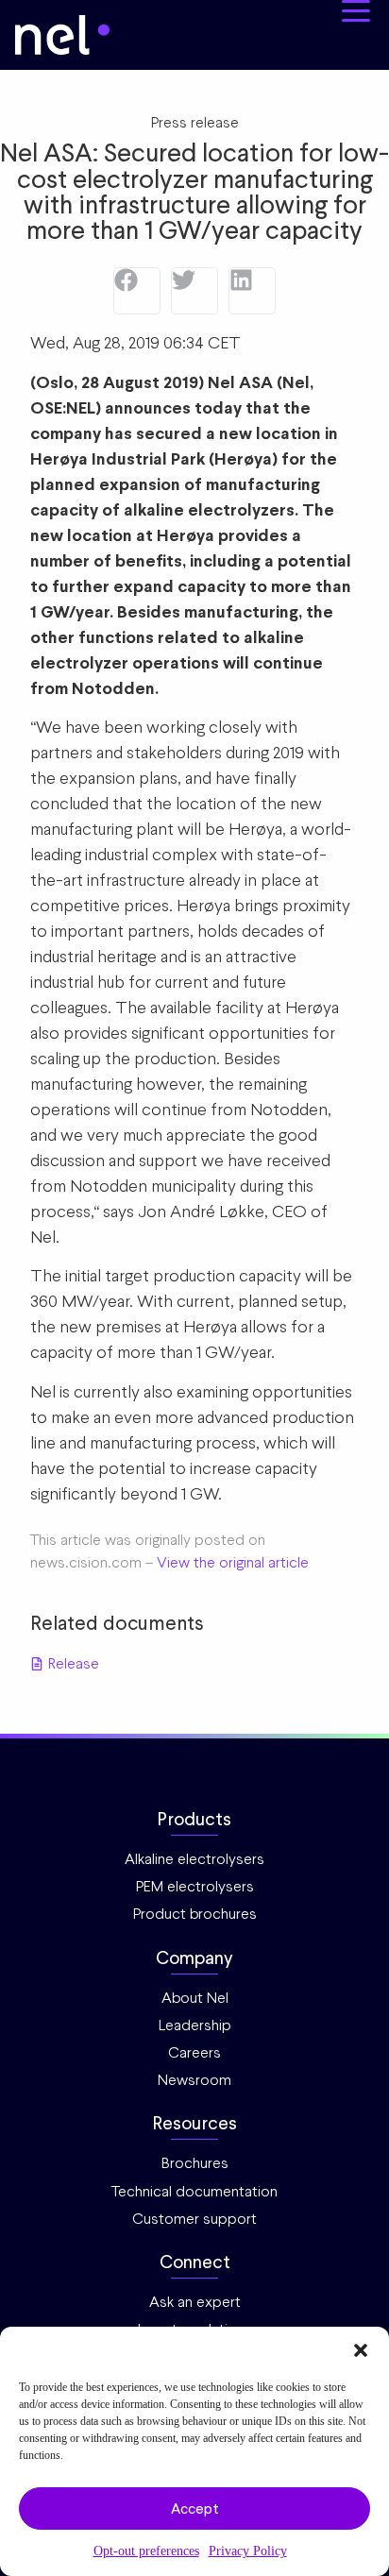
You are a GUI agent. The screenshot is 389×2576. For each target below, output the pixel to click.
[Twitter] (194, 291)
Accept (195, 2509)
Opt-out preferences (146, 2551)
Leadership (195, 2025)
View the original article (233, 1562)
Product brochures (195, 1914)
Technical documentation (194, 2191)
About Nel (195, 1998)
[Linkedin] (252, 291)
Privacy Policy (248, 2551)
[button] (361, 2350)
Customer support (194, 2219)
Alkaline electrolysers (194, 1859)
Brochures (195, 2163)
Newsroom (194, 2080)
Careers (194, 2052)
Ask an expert (195, 2302)
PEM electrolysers (195, 1886)
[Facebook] (137, 291)
